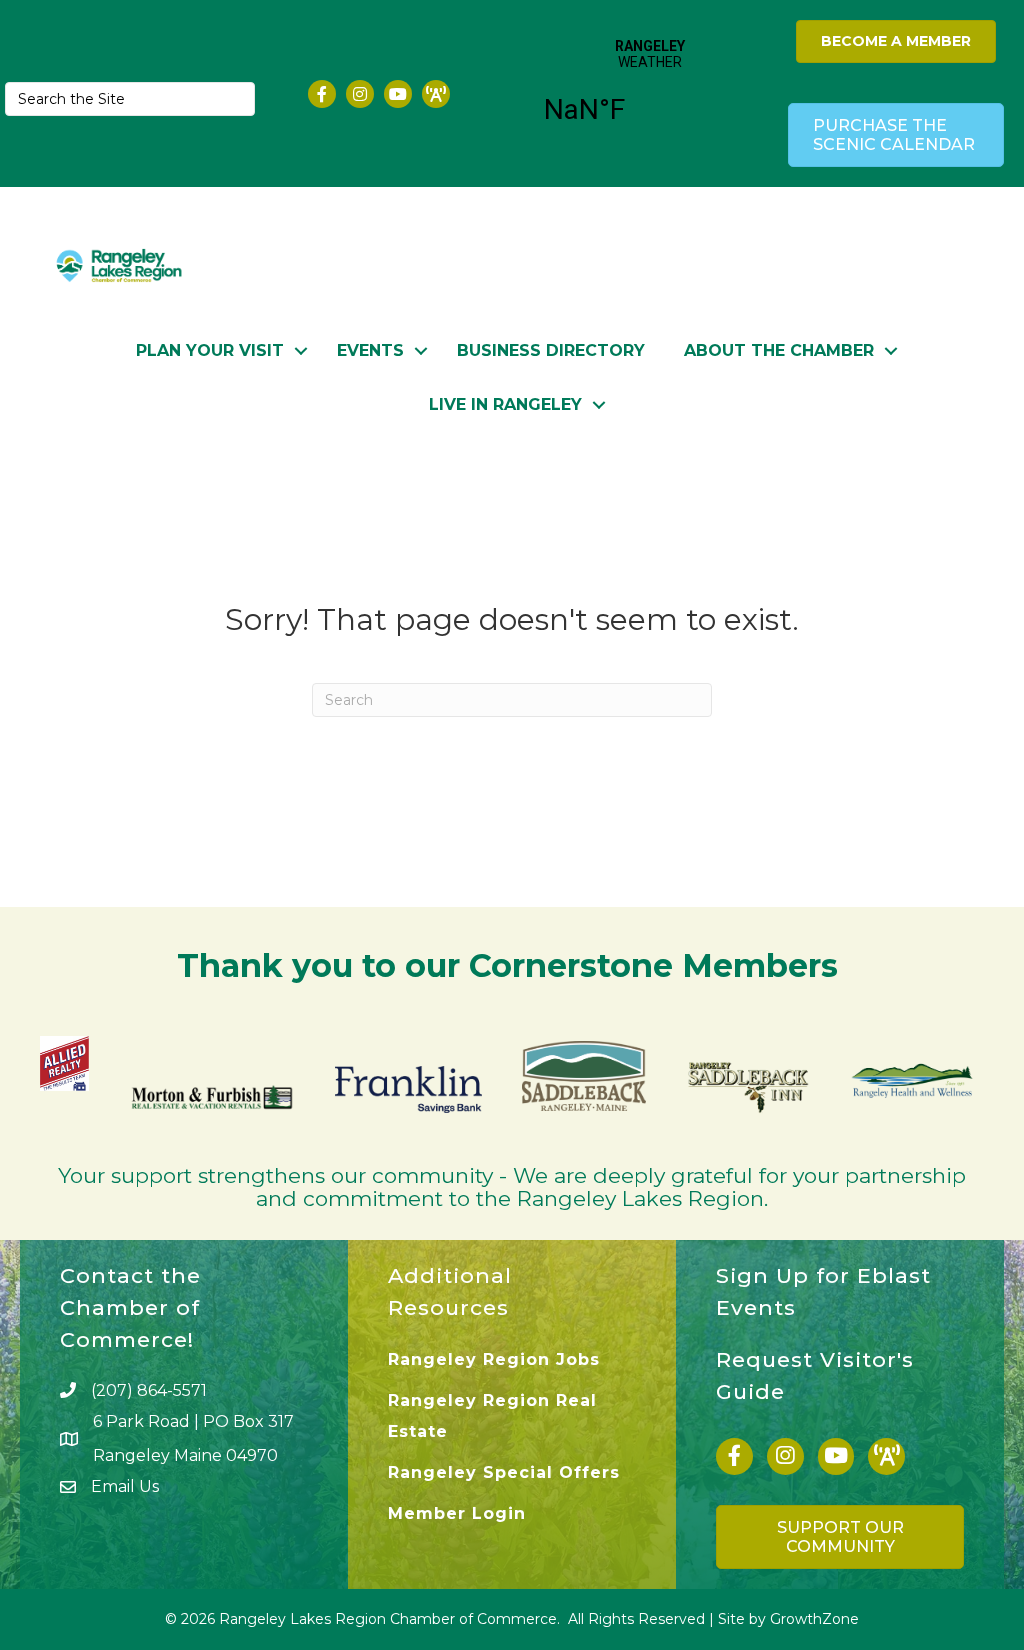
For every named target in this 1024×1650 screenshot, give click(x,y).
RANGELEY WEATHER (650, 94)
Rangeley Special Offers (504, 1472)
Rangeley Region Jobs (494, 1359)
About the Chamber (779, 350)
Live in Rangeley (505, 404)
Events (370, 350)
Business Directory (551, 350)
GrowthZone (814, 1619)
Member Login (457, 1513)
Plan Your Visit (210, 350)
